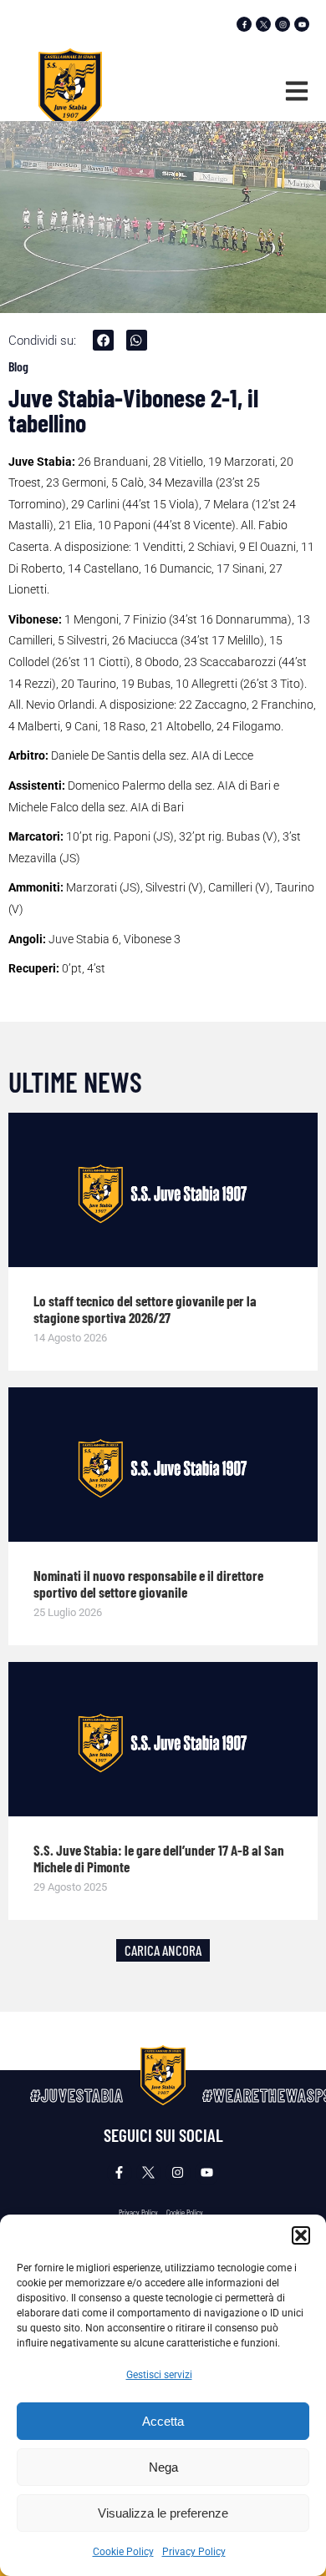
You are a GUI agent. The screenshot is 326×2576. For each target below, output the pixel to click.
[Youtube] (302, 24)
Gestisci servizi (159, 2375)
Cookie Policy (123, 2552)
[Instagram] (283, 24)
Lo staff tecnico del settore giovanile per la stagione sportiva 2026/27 (145, 1309)
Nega (163, 2467)
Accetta (163, 2421)
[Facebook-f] (244, 24)
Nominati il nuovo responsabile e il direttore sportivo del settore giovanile (148, 1583)
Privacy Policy (194, 2552)
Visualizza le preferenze (163, 2513)
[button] (301, 2235)
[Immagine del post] (163, 1190)
